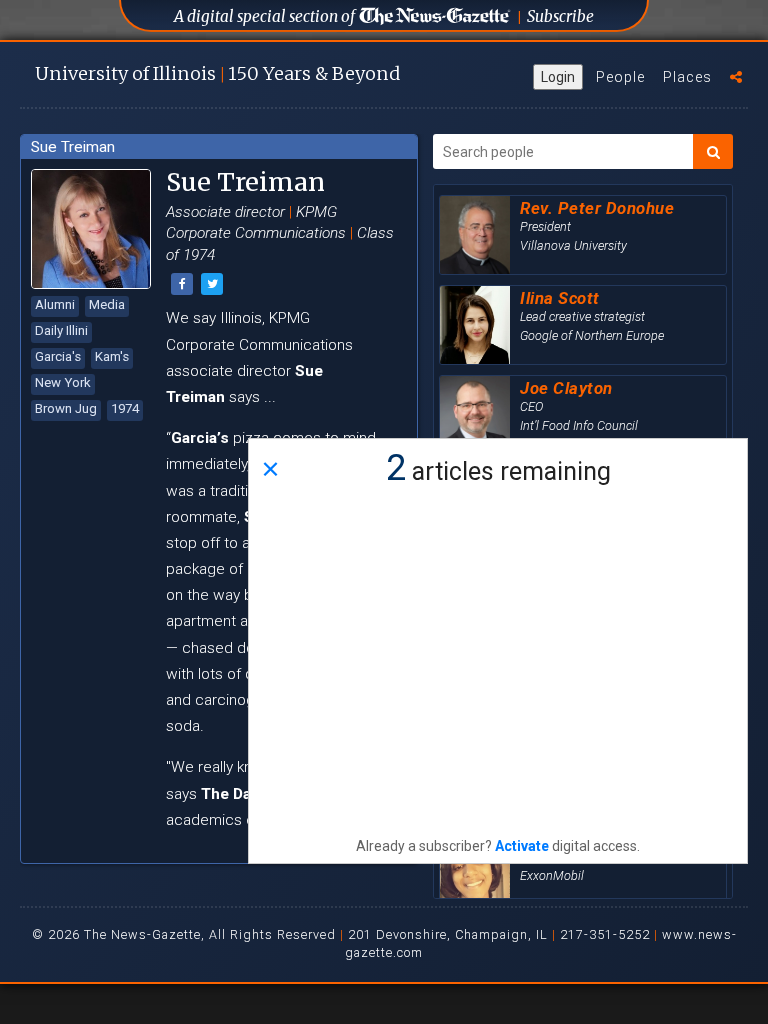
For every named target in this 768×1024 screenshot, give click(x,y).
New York (63, 382)
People (620, 77)
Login (558, 77)
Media (107, 304)
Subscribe (560, 16)
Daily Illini (61, 330)
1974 (125, 408)
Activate (522, 846)
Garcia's (58, 356)
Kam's (112, 356)
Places (687, 77)
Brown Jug (66, 408)
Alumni (55, 304)
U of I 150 (217, 73)
